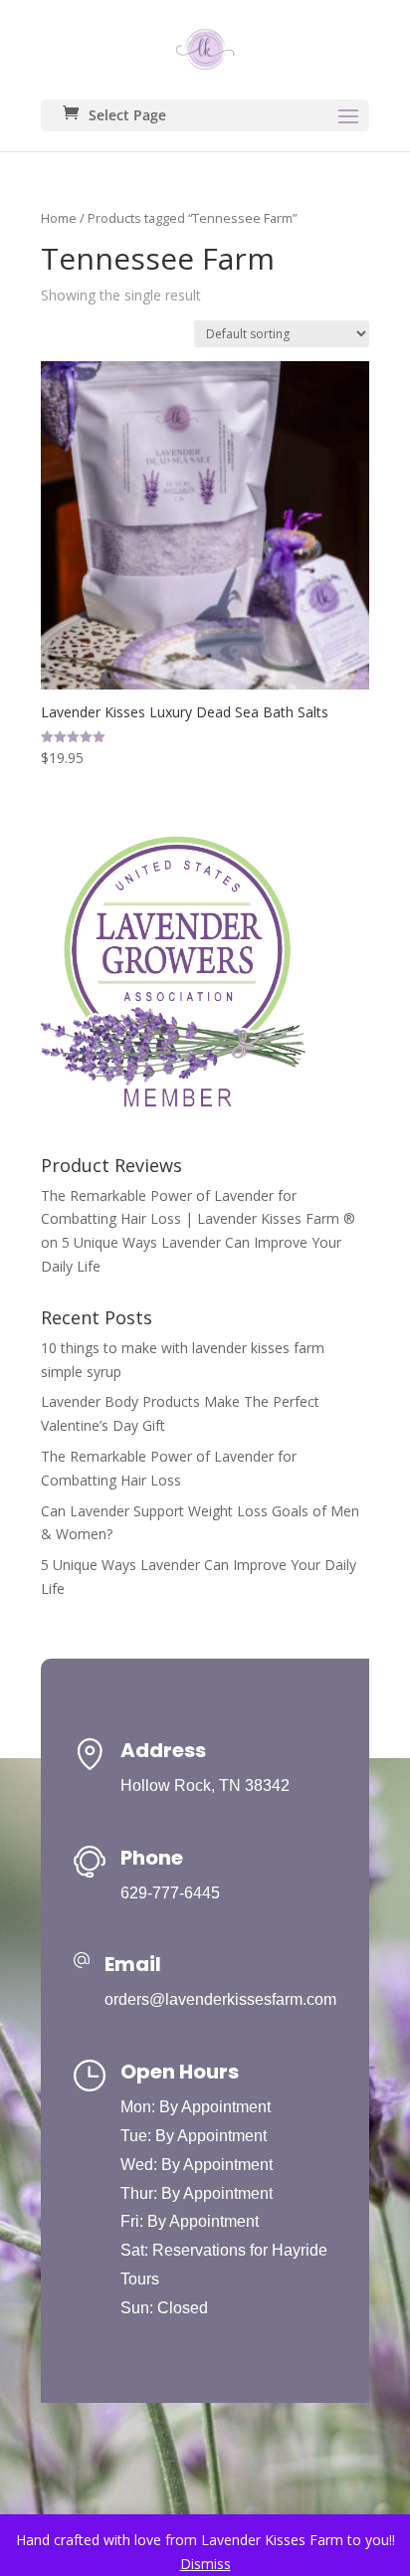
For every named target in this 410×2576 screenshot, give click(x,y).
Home (59, 218)
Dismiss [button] (205, 2564)
